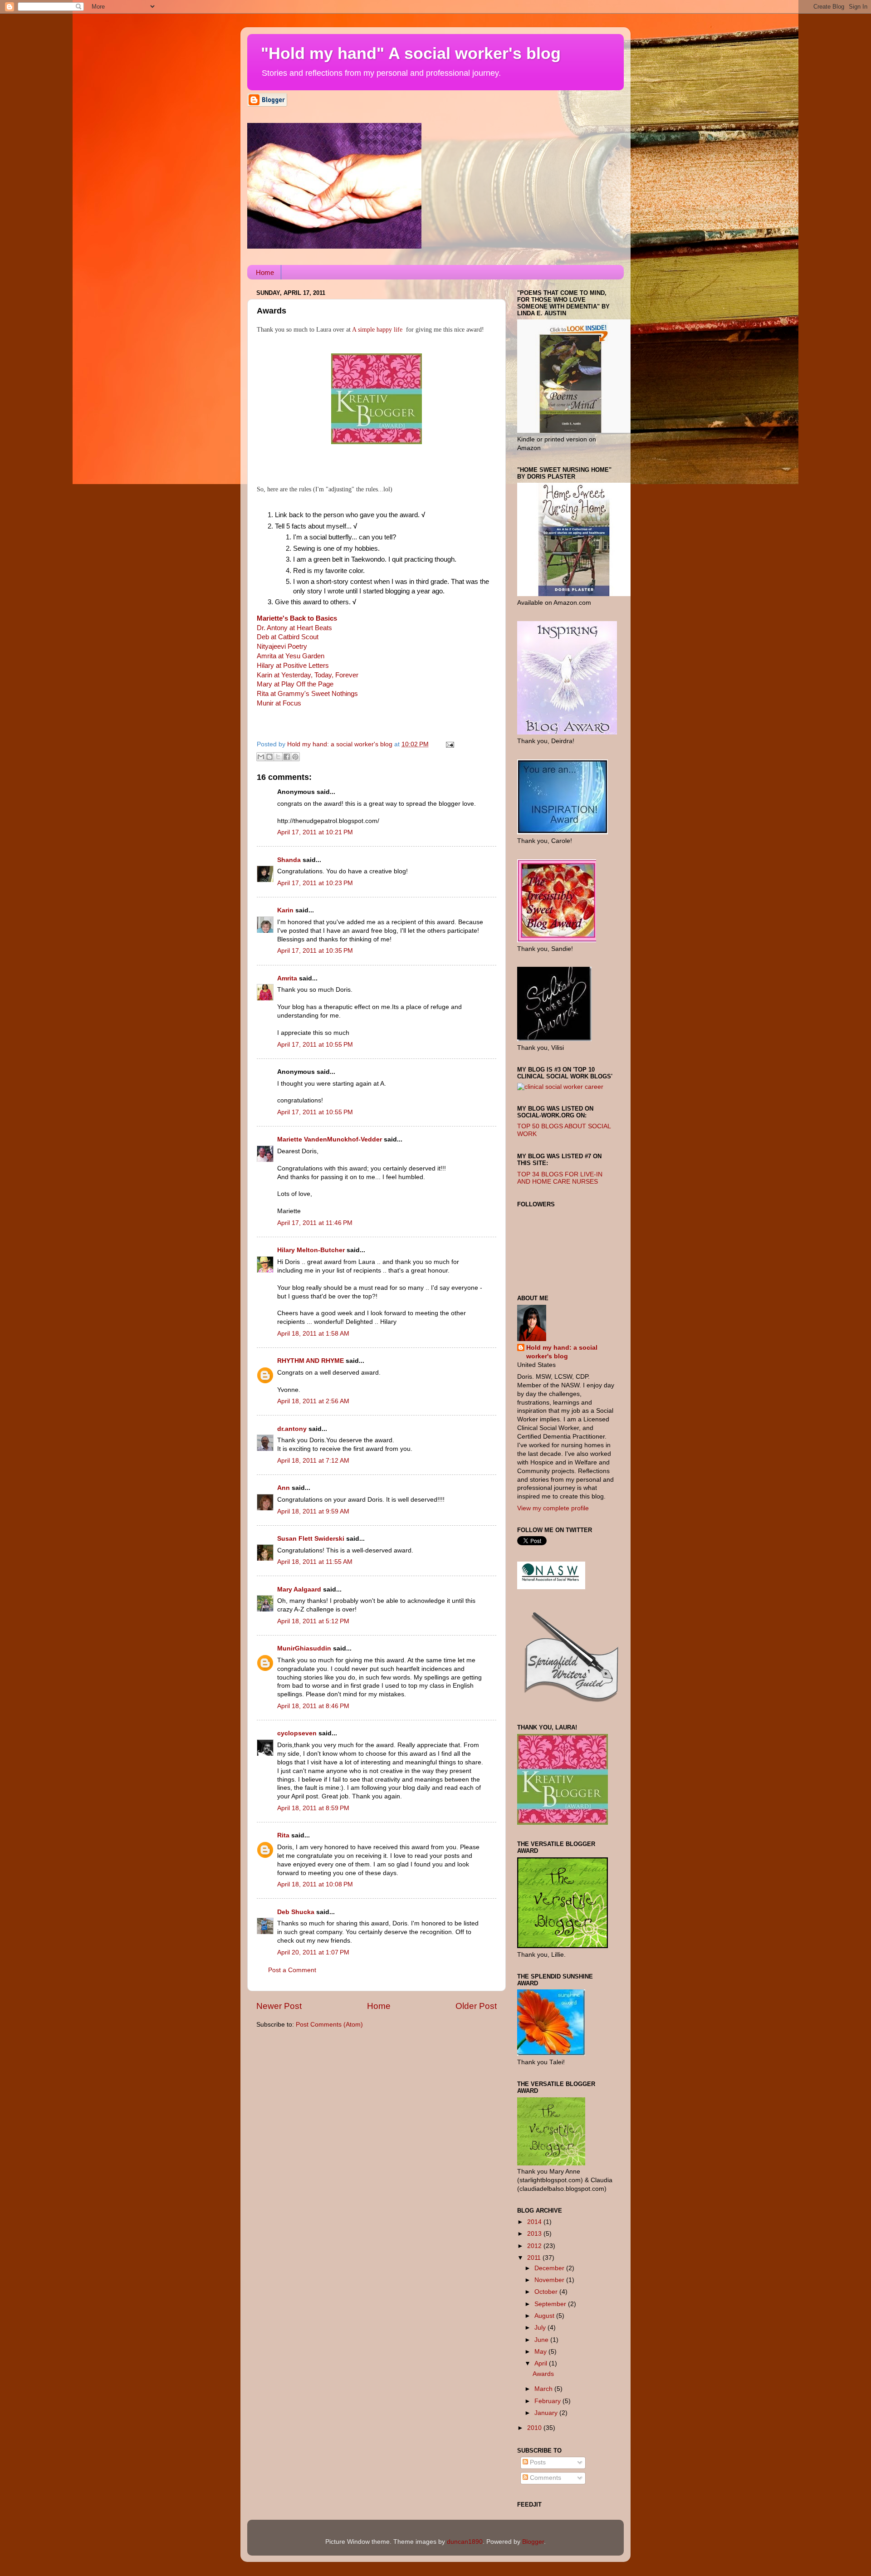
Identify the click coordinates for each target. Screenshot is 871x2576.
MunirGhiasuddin (304, 1648)
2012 (535, 2246)
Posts (537, 2462)
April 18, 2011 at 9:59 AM (313, 1511)
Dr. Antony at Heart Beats (294, 628)
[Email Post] (448, 744)
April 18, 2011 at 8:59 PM (313, 1808)
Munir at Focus (279, 703)
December (550, 2268)
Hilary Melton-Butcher (311, 1250)
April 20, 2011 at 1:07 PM (313, 1952)
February (548, 2401)
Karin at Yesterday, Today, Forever (308, 675)
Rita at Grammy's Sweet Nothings (307, 694)
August (545, 2316)
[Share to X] (278, 757)
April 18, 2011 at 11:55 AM (315, 1562)
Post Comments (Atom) (329, 2025)
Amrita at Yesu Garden (291, 656)
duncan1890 (465, 2542)
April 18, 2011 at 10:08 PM (315, 1884)
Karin (285, 910)
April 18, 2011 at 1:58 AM (313, 1334)
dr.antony (292, 1429)
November (550, 2280)
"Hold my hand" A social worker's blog (411, 53)
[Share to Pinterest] (295, 757)
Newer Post (279, 2006)
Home (265, 272)
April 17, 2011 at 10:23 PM (315, 883)
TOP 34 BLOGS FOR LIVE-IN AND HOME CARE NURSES (560, 1178)
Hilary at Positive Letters (293, 666)
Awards (543, 2374)
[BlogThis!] (269, 757)
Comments (545, 2478)
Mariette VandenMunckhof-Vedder (330, 1139)
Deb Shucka (296, 1912)
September (551, 2304)
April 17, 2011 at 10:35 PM (315, 951)
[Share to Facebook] (287, 757)
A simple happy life (377, 330)
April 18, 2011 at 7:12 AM (313, 1461)
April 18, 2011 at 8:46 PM (313, 1706)
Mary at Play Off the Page (295, 684)
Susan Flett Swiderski (311, 1539)
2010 (535, 2428)
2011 (535, 2258)
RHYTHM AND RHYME (311, 1361)
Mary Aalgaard (299, 1589)
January (547, 2413)
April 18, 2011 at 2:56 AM (313, 1401)
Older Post (476, 2006)
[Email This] (261, 757)
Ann (284, 1488)
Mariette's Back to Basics (297, 618)
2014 (535, 2222)
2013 (535, 2234)
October (547, 2292)
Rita (283, 1835)
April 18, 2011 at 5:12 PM (313, 1621)
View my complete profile (553, 1508)
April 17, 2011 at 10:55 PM (315, 1045)
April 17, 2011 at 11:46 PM (315, 1223)
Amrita (287, 978)
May (541, 2352)
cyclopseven (297, 1733)
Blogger (533, 2542)
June (542, 2340)
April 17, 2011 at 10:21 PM (315, 832)
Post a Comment (292, 1970)
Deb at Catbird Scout (288, 637)
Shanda (289, 860)
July (541, 2328)
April (542, 2363)
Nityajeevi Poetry (282, 646)
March (544, 2389)
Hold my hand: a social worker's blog (562, 1352)
